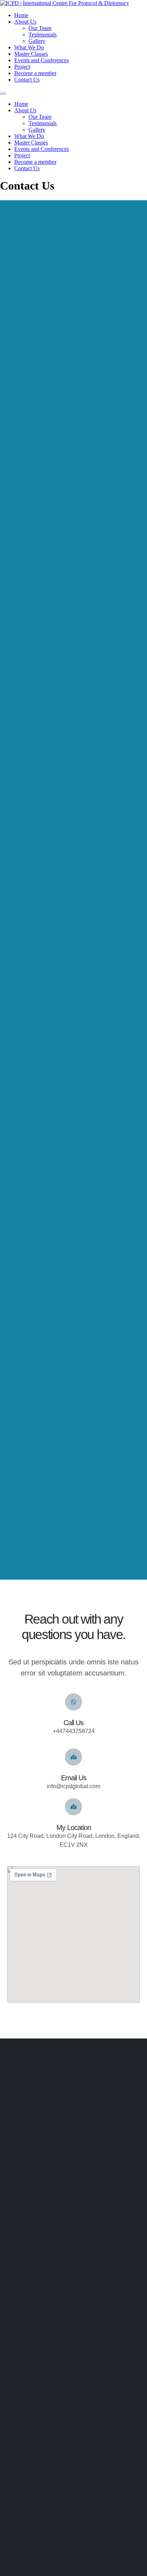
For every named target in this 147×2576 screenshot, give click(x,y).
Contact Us (27, 80)
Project (22, 67)
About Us (25, 22)
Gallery (37, 41)
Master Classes (31, 54)
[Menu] (3, 94)
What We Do (29, 47)
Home (21, 15)
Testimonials (43, 35)
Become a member (35, 73)
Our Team (40, 28)
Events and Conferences (42, 60)
